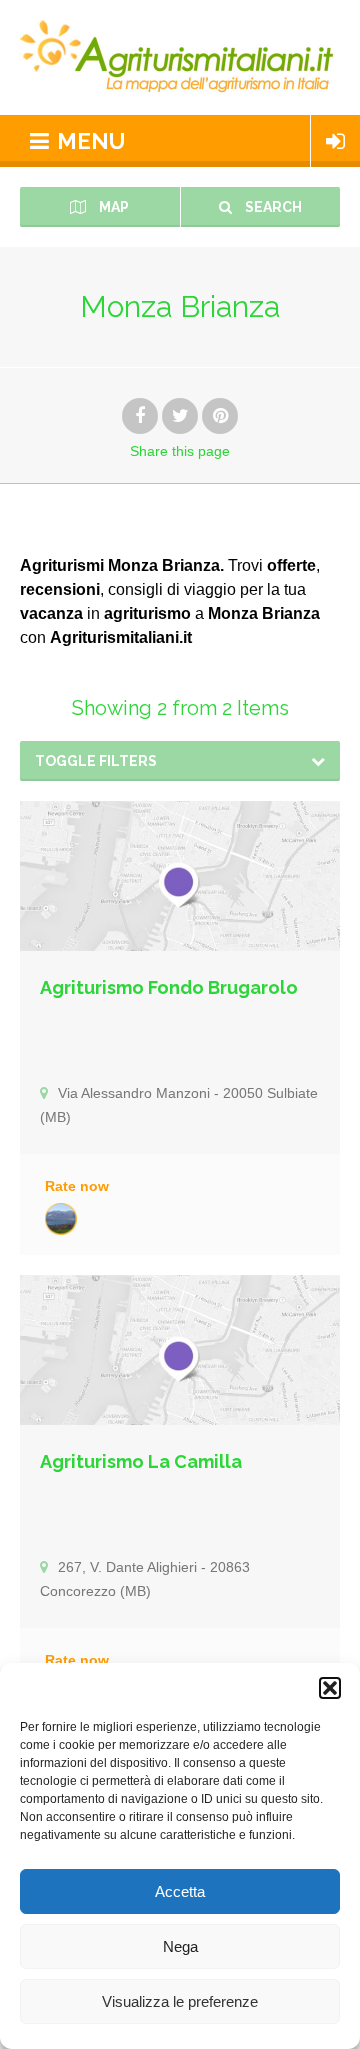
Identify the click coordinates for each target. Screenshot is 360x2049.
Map (112, 207)
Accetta (180, 1891)
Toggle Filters (96, 761)
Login (335, 141)
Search (272, 207)
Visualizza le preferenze (180, 2001)
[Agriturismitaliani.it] (180, 57)
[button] (330, 1688)
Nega (180, 1946)
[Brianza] (61, 1219)
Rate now (77, 1186)
